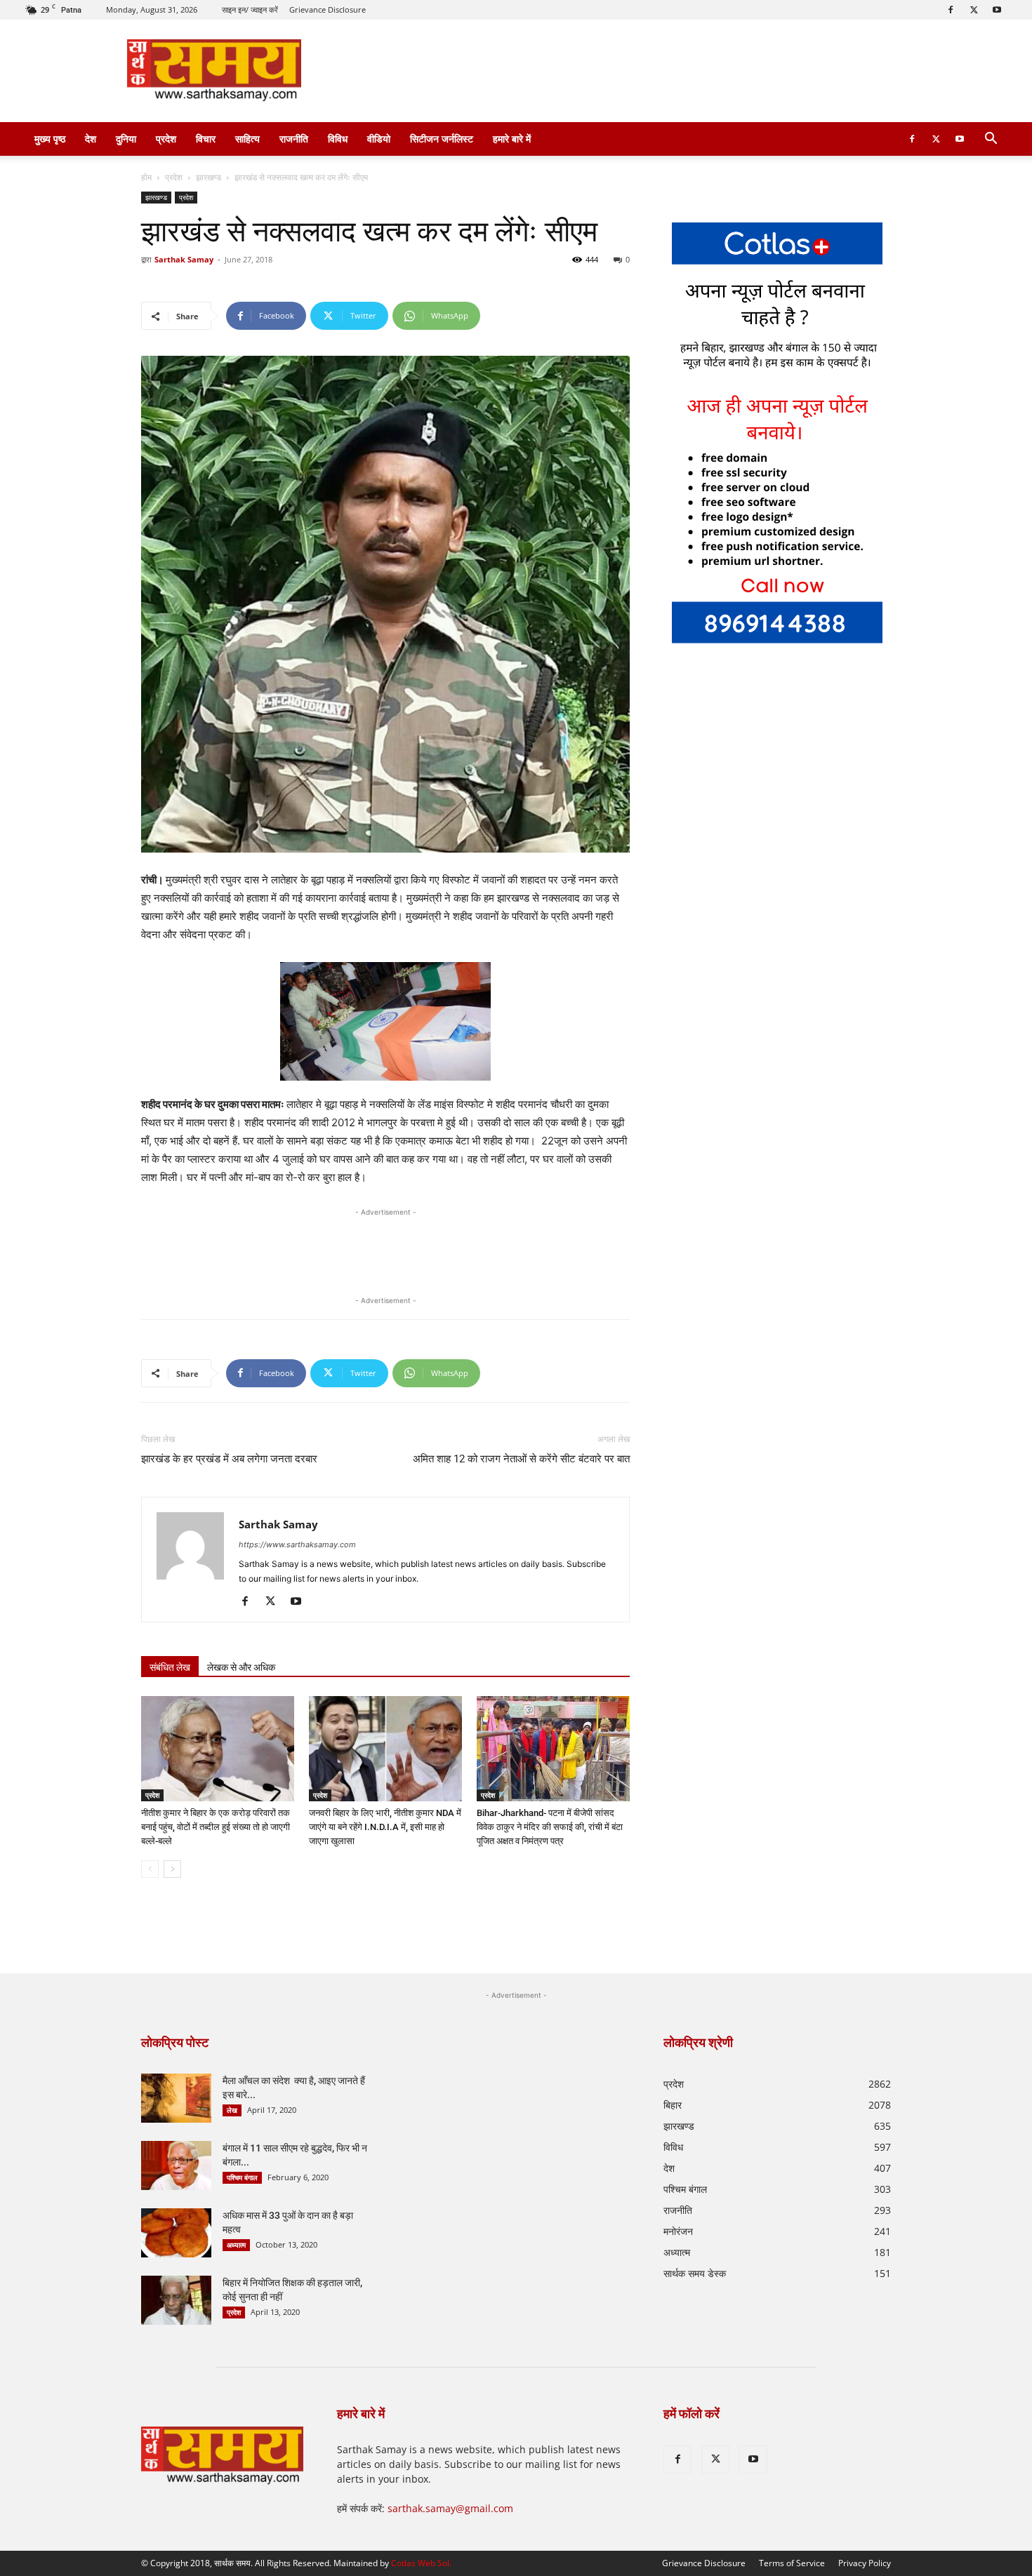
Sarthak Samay (184, 259)
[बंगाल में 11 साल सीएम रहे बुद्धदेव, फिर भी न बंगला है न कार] (176, 2165)
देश (91, 139)
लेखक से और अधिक (241, 1667)
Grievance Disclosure (328, 9)
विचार (206, 139)
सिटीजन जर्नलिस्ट (442, 139)
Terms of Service (792, 2563)
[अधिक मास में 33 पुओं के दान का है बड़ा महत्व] (176, 2233)
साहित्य (247, 139)
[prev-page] (150, 1869)
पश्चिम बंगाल (242, 2177)
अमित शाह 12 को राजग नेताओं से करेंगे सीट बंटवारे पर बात (521, 1459)
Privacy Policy (865, 2563)
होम (146, 177)
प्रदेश (166, 139)
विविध (338, 139)
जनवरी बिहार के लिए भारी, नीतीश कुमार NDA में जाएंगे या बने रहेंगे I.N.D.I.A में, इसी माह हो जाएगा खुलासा (385, 1827)
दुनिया (126, 139)
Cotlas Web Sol (420, 2563)
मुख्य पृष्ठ (50, 139)
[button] (991, 140)
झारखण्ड (209, 177)
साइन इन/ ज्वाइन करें (250, 9)
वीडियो (379, 139)
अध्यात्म (236, 2245)
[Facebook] (951, 10)
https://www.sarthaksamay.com (297, 1544)
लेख (232, 2110)
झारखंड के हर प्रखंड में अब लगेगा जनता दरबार (229, 1459)
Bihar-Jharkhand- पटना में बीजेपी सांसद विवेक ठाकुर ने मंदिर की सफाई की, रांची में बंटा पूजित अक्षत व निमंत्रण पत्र (550, 1827)
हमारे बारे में (512, 139)
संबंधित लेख (170, 1667)
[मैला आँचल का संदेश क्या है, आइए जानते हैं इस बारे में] (176, 2098)
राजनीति (294, 139)
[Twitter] (974, 10)
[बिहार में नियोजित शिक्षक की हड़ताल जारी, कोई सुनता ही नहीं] (176, 2300)
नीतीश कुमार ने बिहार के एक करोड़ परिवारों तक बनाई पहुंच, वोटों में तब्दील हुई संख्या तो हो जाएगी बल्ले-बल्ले (216, 1827)
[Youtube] (997, 10)
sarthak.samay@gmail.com (450, 2508)
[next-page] (172, 1869)
